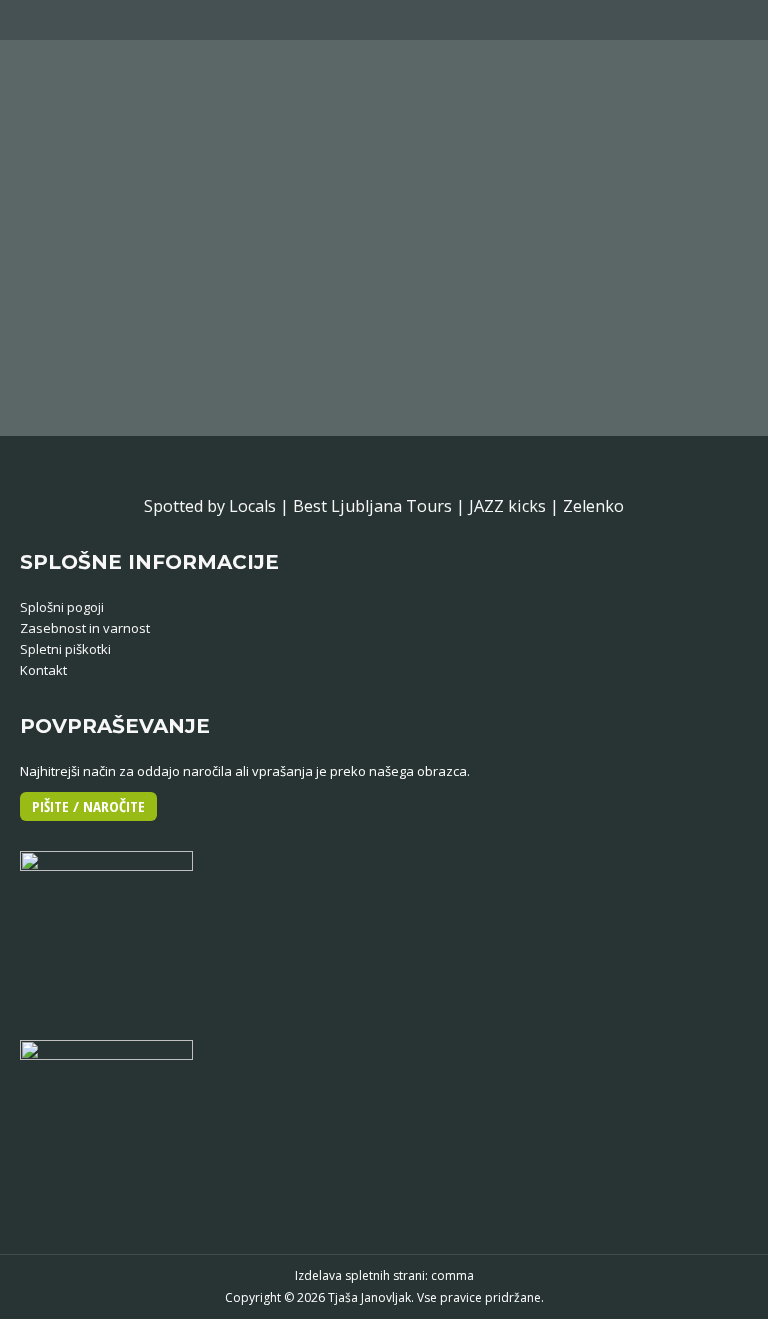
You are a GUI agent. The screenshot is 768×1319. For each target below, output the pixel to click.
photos (111, 298)
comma (452, 1275)
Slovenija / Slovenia (191, 298)
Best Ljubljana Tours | (381, 506)
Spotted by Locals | (218, 506)
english (65, 298)
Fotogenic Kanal (169, 257)
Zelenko (593, 506)
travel (267, 298)
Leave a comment (532, 298)
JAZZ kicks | (516, 506)
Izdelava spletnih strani (360, 1275)
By (326, 298)
